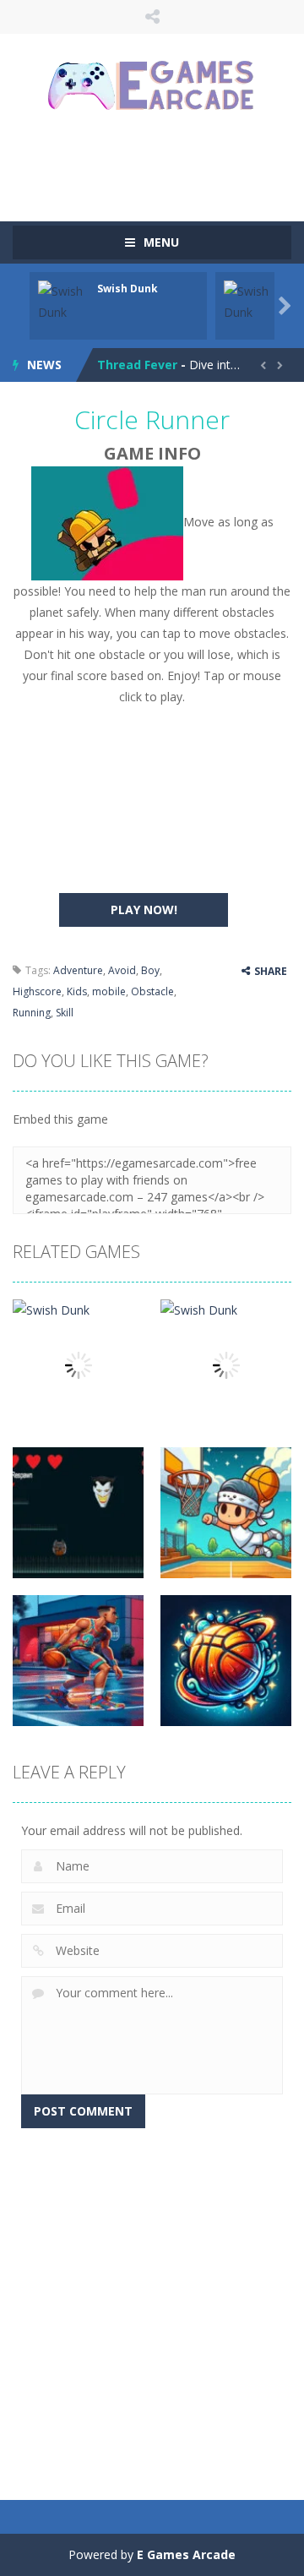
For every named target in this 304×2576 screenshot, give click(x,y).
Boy (150, 970)
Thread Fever (137, 365)
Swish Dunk (128, 289)
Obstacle (152, 991)
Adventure (78, 970)
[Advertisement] (158, 165)
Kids (77, 991)
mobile (109, 991)
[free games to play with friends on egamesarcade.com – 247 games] (152, 87)
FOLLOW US (152, 17)
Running (32, 1013)
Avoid (122, 970)
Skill (65, 1013)
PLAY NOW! (144, 909)
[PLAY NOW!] (63, 300)
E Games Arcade (186, 2554)
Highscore (37, 991)
